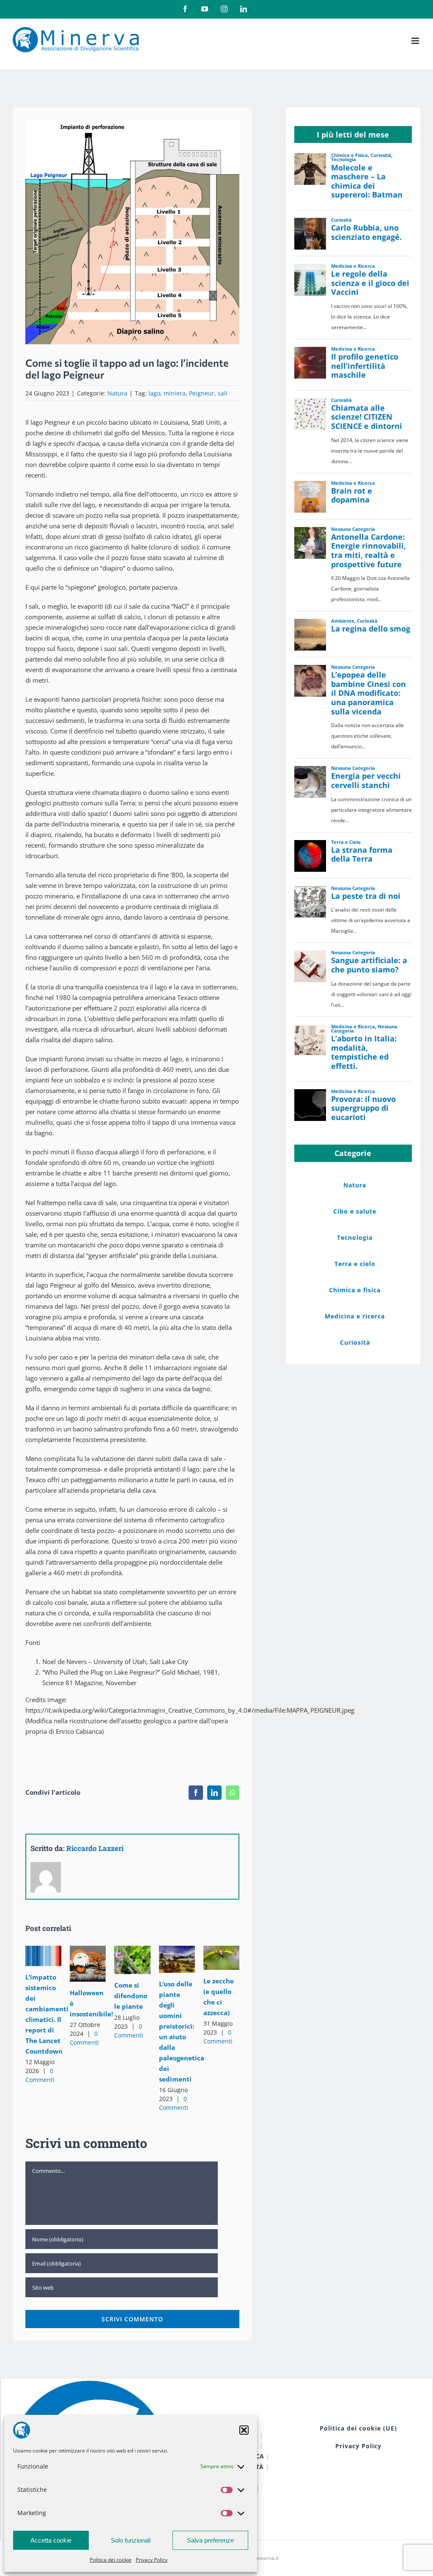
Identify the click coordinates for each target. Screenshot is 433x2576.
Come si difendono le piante (130, 1951)
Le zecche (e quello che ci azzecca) (219, 1948)
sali (223, 393)
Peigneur (202, 393)
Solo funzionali (131, 2540)
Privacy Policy (152, 2560)
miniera (175, 393)
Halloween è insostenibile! (86, 1954)
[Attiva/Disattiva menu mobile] (416, 41)
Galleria (43, 1965)
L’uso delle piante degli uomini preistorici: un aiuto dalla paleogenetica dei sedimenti (175, 1950)
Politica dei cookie (111, 2560)
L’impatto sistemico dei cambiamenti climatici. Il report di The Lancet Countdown (42, 1946)
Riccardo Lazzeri (95, 1848)
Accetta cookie (51, 2540)
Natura (117, 393)
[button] (244, 2430)
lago (154, 393)
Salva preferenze (210, 2540)
